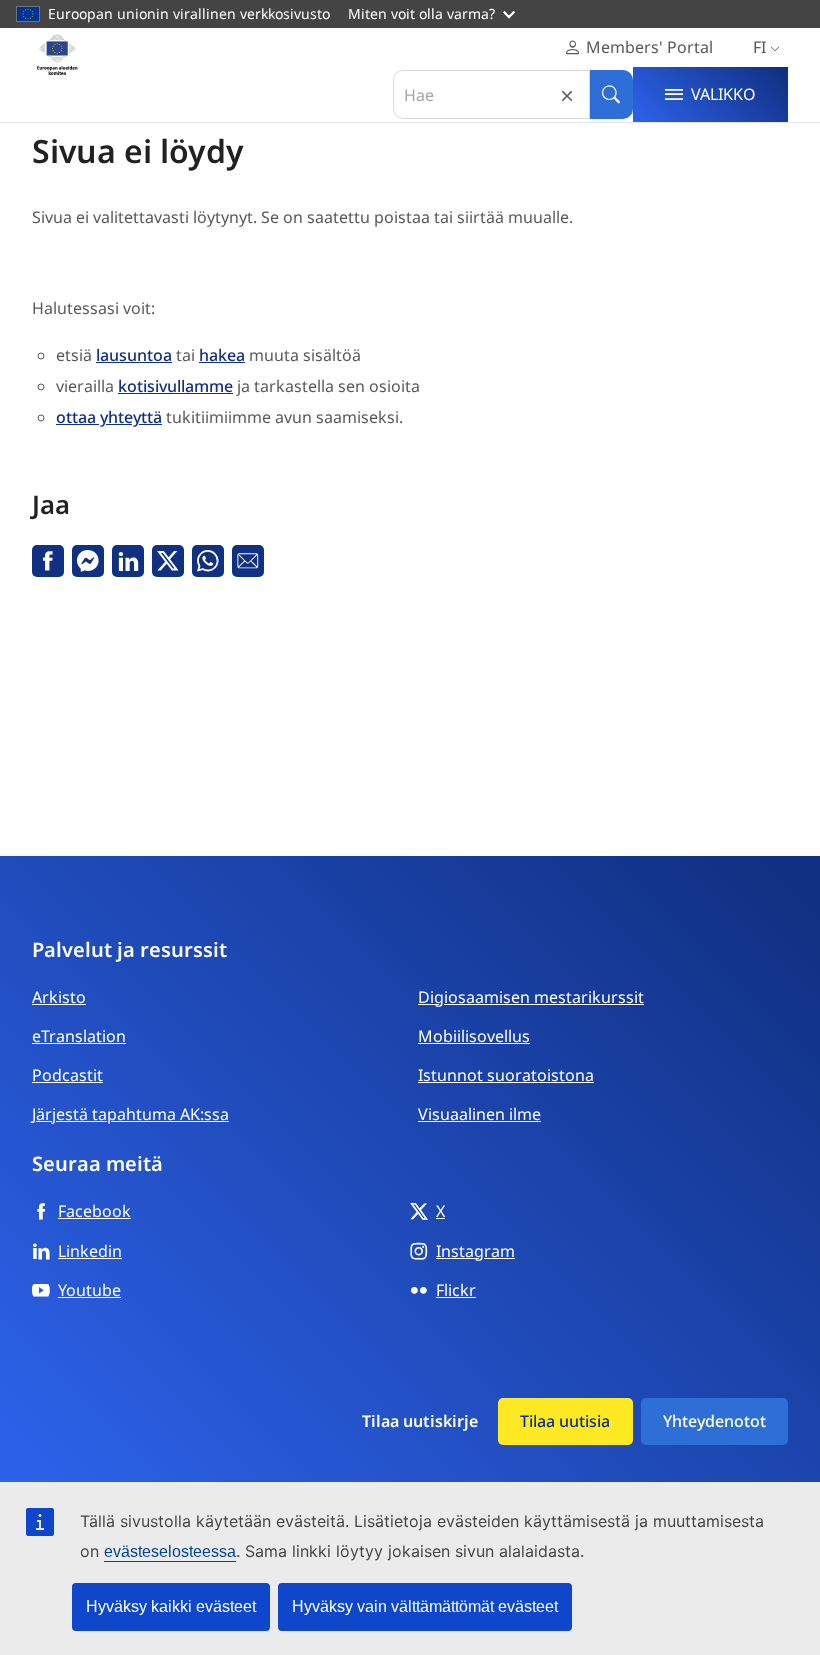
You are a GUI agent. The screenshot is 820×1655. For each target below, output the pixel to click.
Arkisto (59, 997)
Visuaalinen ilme (479, 1114)
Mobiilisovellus (474, 1036)
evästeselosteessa (170, 1551)
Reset (567, 94)
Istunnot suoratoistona (506, 1075)
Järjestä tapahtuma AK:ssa (130, 1114)
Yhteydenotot (714, 1421)
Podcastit (67, 1075)
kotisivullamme (175, 386)
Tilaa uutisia (565, 1421)
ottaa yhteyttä (109, 417)
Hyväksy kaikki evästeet (171, 1606)
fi (759, 47)
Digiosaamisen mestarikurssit (531, 997)
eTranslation (79, 1036)
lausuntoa (134, 355)
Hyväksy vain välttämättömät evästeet (425, 1606)
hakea (222, 355)
